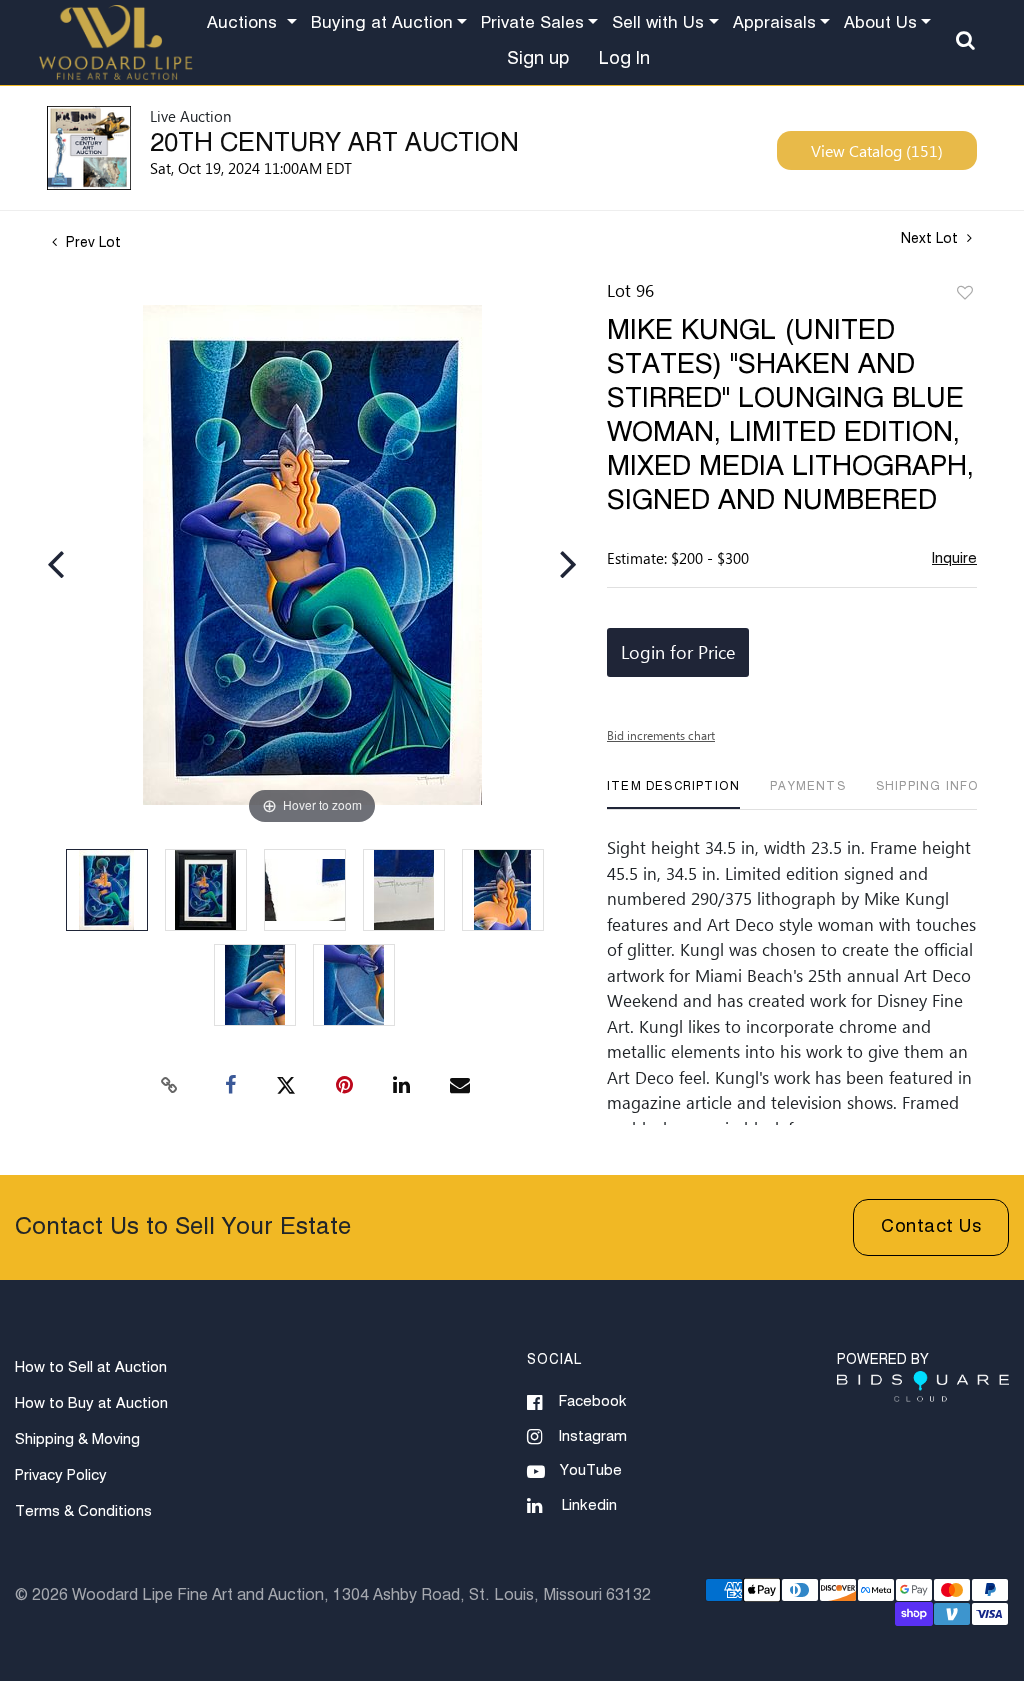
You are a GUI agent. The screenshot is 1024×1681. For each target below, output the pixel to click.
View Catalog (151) (877, 150)
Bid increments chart (661, 735)
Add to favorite (965, 294)
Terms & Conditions (83, 1511)
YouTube (591, 1470)
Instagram (593, 1436)
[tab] (673, 794)
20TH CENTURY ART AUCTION (334, 144)
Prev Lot (91, 243)
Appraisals (774, 23)
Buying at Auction (382, 23)
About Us (880, 23)
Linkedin (589, 1505)
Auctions (244, 23)
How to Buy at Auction (91, 1403)
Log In (624, 59)
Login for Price (678, 652)
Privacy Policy (61, 1475)
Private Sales (532, 23)
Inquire (954, 558)
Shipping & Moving (77, 1439)
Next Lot (931, 239)
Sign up (538, 59)
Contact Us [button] (931, 1227)
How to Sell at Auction (91, 1367)
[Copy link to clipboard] (170, 1086)
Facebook (593, 1401)
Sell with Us (658, 23)
